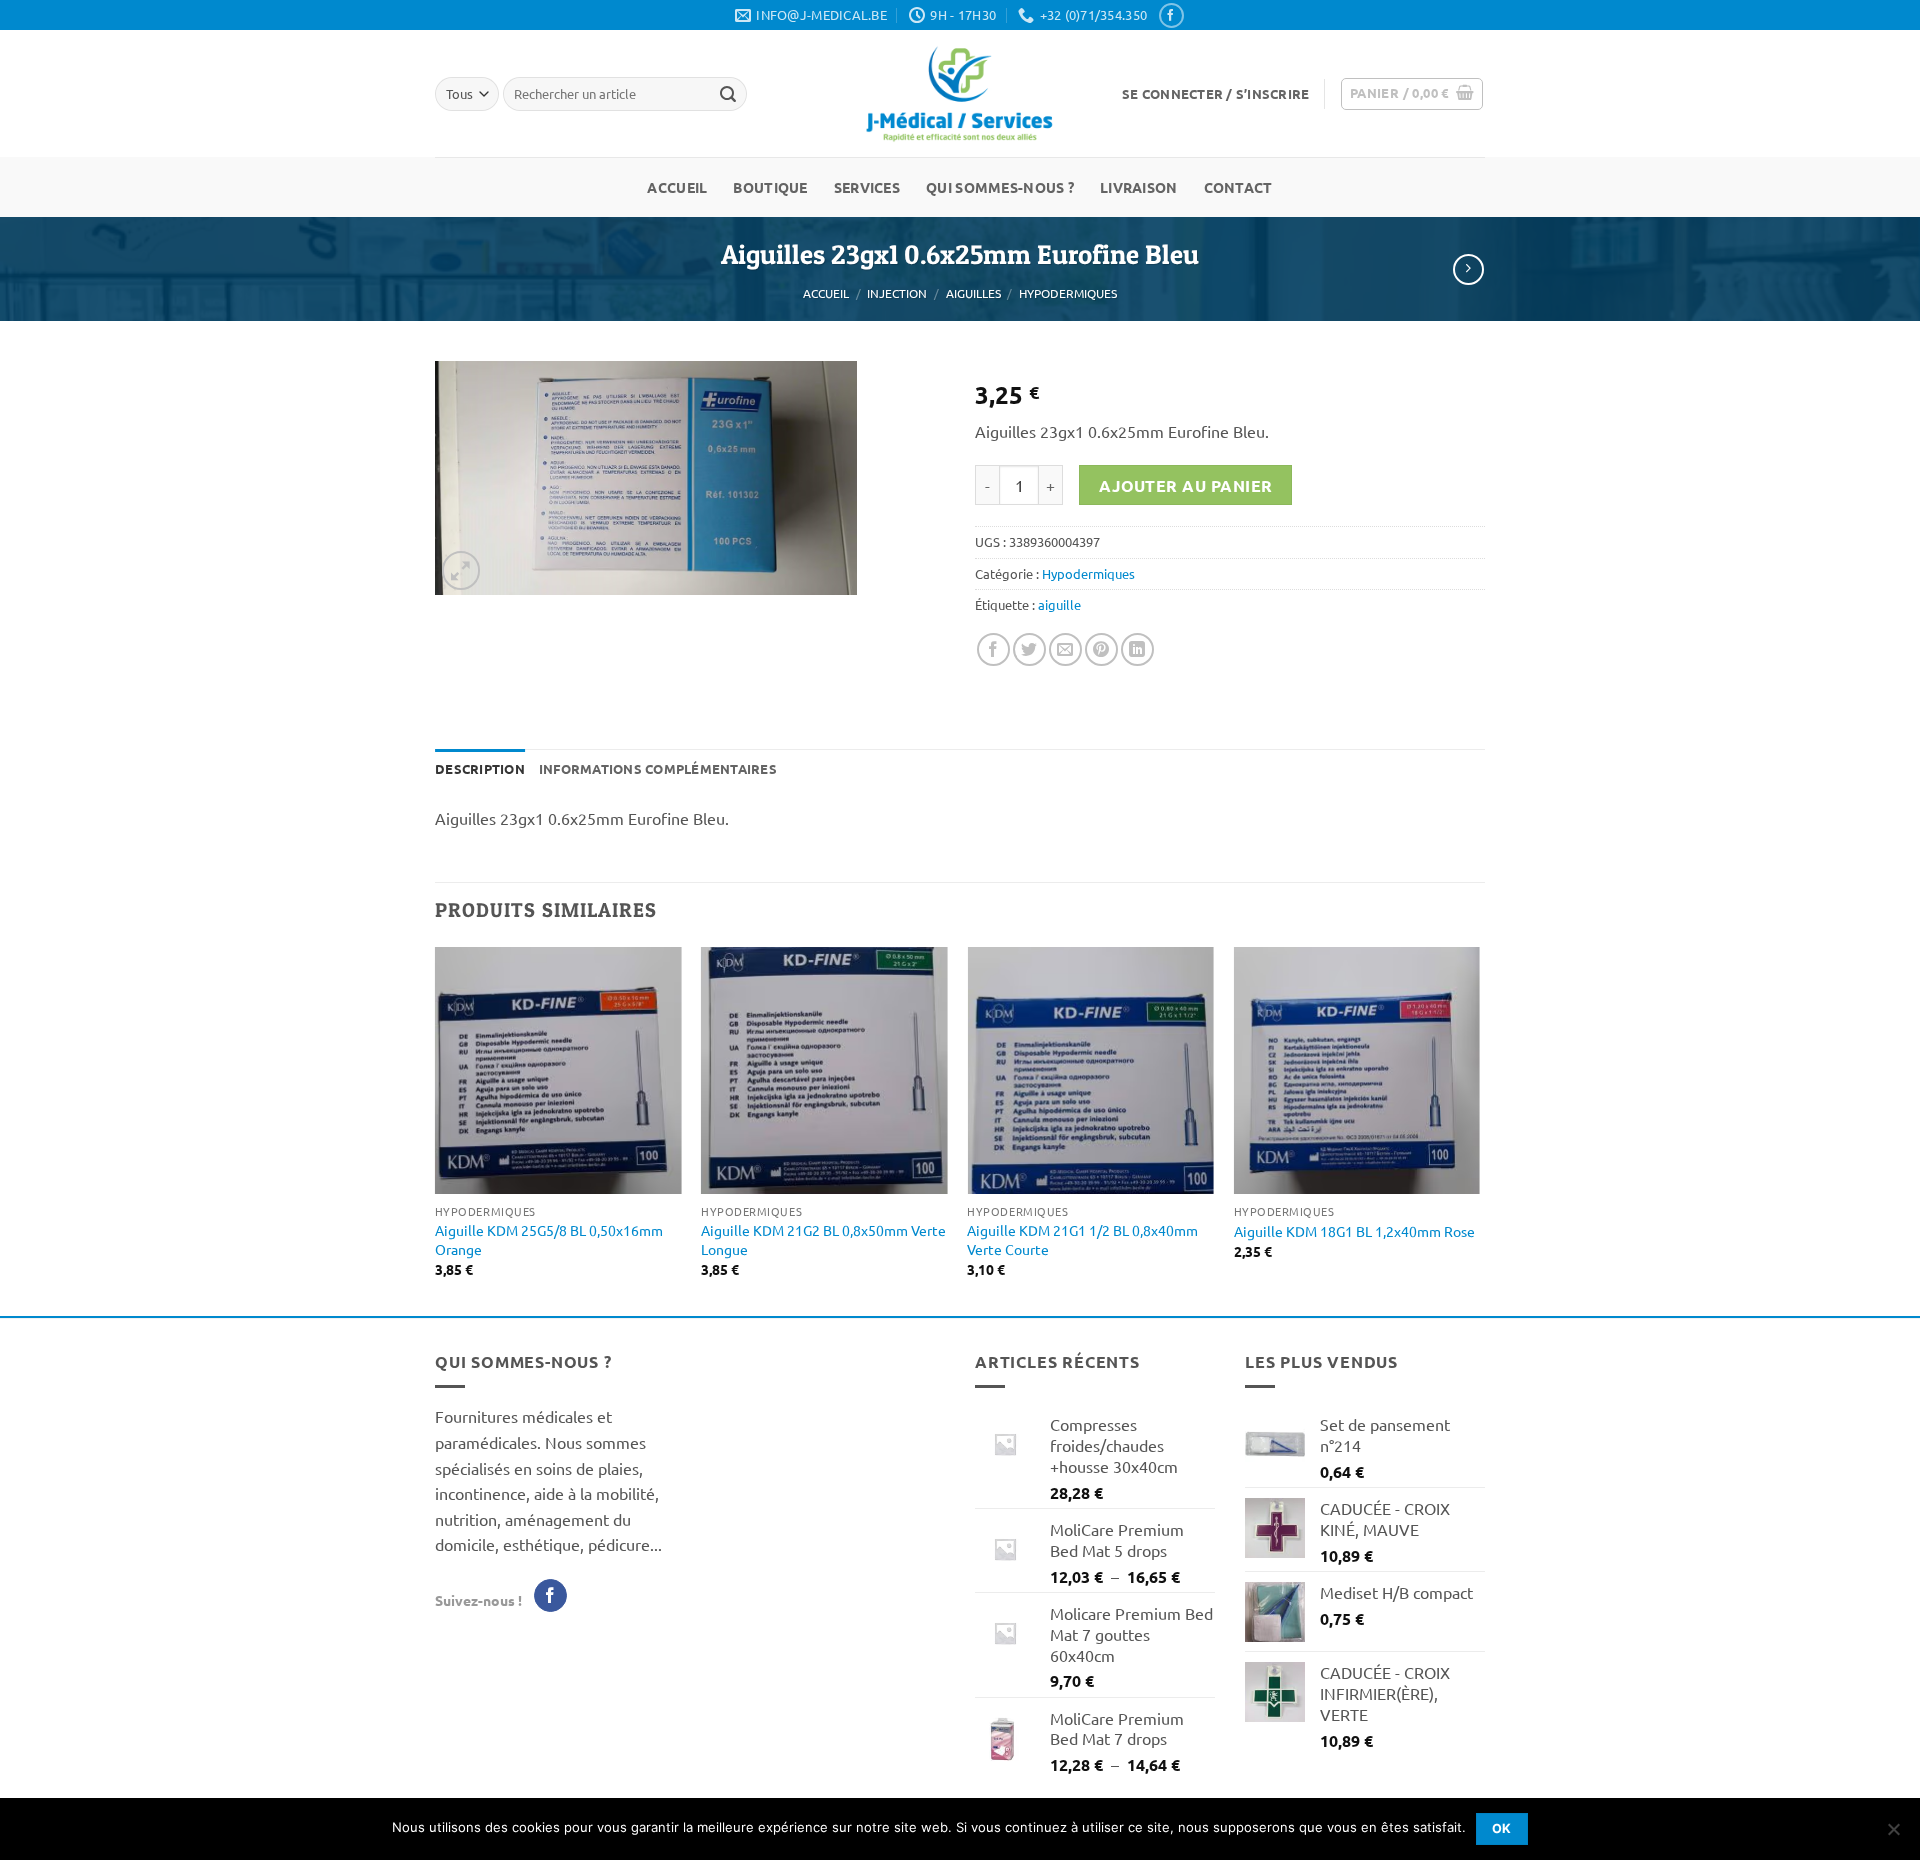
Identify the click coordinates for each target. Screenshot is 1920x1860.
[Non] (1893, 1835)
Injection (897, 293)
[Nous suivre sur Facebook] (1171, 15)
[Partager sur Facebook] (993, 649)
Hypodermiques (1068, 293)
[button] (1215, 94)
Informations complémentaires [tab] (658, 768)
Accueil (677, 187)
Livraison (1139, 187)
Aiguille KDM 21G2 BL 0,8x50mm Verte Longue (823, 1239)
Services (867, 187)
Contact (1238, 187)
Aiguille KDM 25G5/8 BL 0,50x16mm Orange (549, 1239)
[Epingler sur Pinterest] (1101, 649)
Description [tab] (480, 768)
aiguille (1059, 604)
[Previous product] (1468, 269)
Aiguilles (973, 293)
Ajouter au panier (1186, 485)
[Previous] (436, 1129)
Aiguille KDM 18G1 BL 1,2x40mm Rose (1354, 1231)
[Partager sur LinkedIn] (1137, 649)
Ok (1502, 1828)
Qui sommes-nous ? (1000, 187)
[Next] (1479, 1129)
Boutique (770, 187)
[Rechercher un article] (728, 94)
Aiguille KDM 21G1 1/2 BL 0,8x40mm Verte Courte (1082, 1239)
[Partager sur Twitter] (1029, 649)
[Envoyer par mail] (1065, 649)
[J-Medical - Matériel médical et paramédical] (960, 93)
